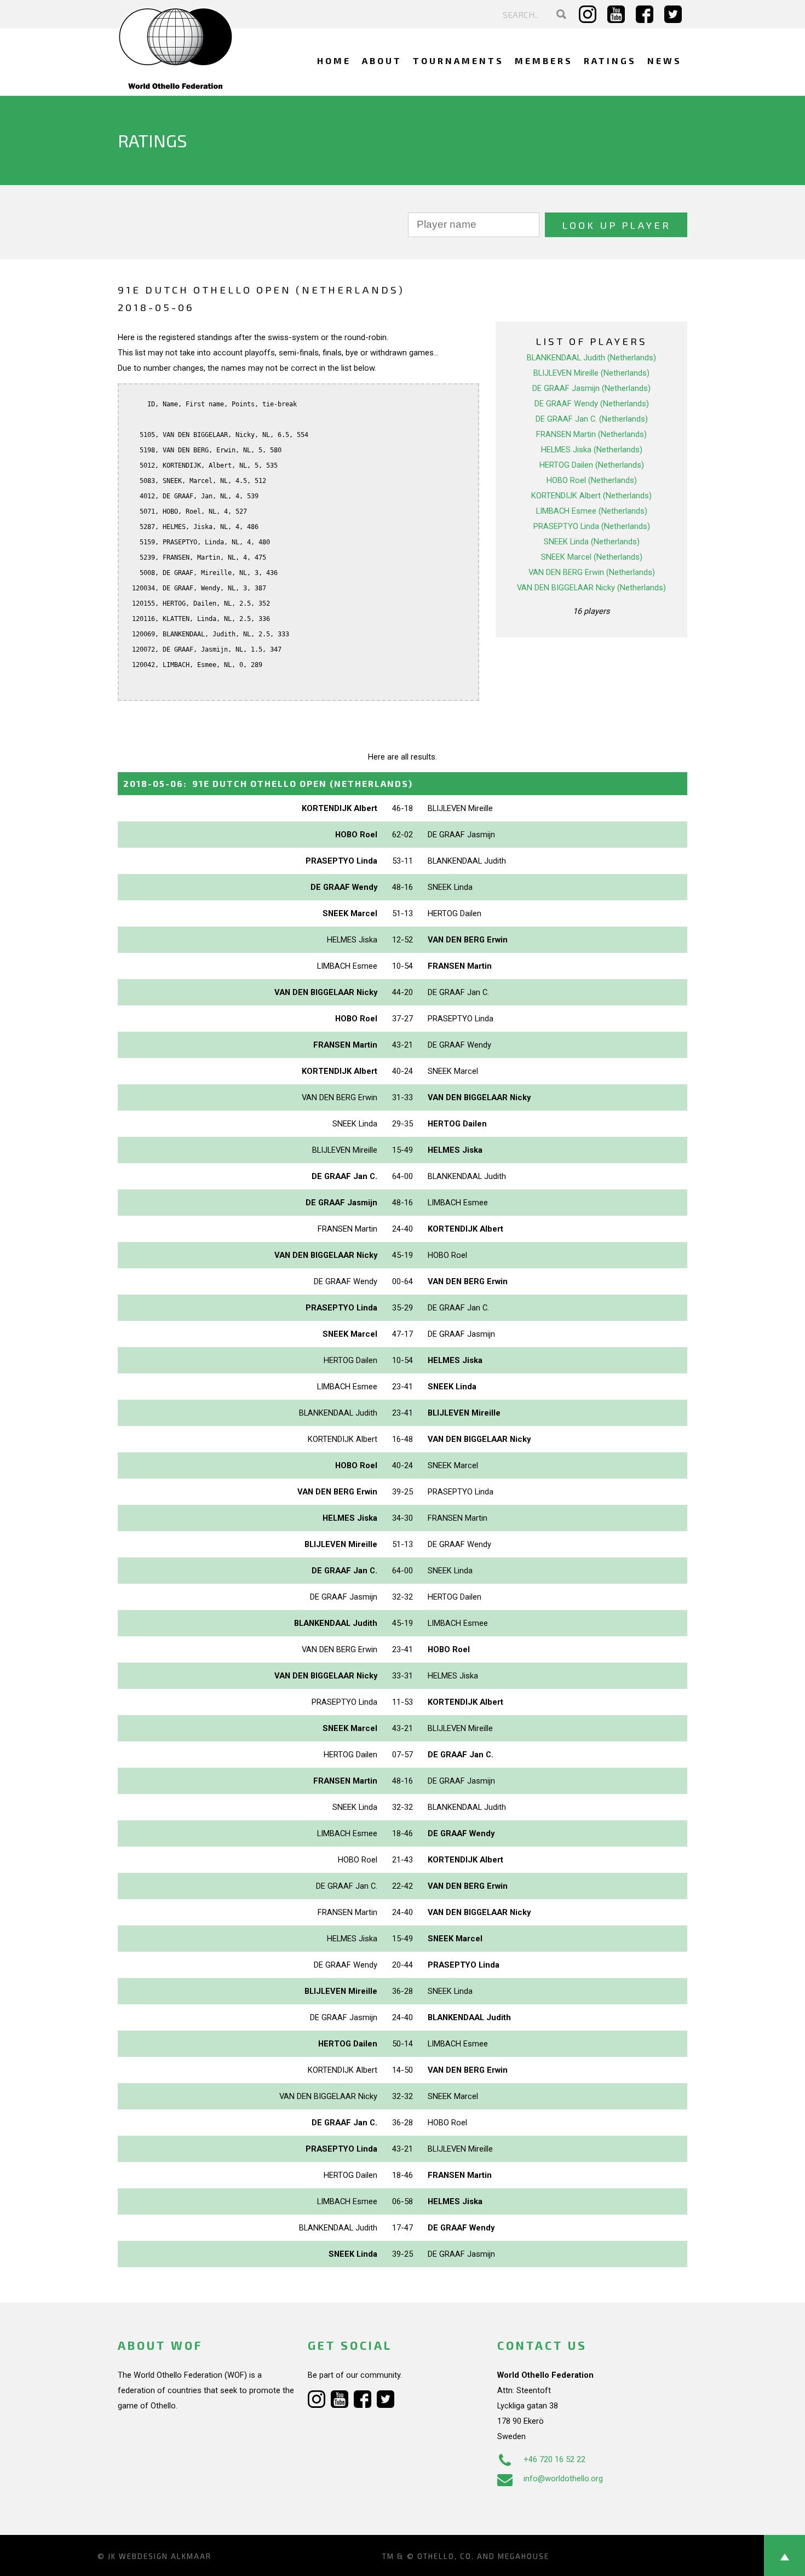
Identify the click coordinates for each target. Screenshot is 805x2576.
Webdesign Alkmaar (165, 2556)
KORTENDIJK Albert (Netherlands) (591, 496)
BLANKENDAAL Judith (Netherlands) (591, 358)
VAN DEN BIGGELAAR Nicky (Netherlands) (591, 588)
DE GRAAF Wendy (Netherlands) (592, 404)
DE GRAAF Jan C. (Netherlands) (592, 419)
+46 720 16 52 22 (554, 2459)
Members (544, 61)
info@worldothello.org (563, 2479)
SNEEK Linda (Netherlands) (592, 542)
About (382, 61)
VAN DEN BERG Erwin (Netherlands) (592, 572)
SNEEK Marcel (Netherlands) (592, 557)
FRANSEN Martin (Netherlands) (591, 434)
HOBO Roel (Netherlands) (592, 480)
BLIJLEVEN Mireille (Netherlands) (591, 373)
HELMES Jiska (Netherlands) (592, 450)
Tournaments (458, 61)
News (665, 61)
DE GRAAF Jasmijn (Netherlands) (591, 388)
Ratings (610, 61)
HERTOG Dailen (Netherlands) (592, 465)
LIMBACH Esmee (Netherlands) (592, 511)
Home (334, 61)
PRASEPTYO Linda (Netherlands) (592, 526)
